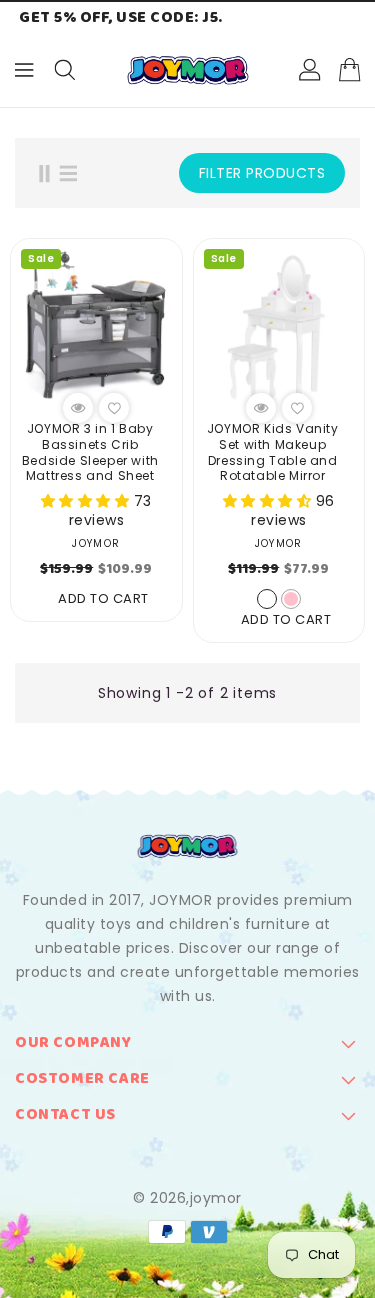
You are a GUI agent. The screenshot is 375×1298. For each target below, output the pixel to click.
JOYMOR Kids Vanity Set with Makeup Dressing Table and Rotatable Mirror (273, 452)
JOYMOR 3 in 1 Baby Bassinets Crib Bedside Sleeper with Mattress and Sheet (90, 452)
